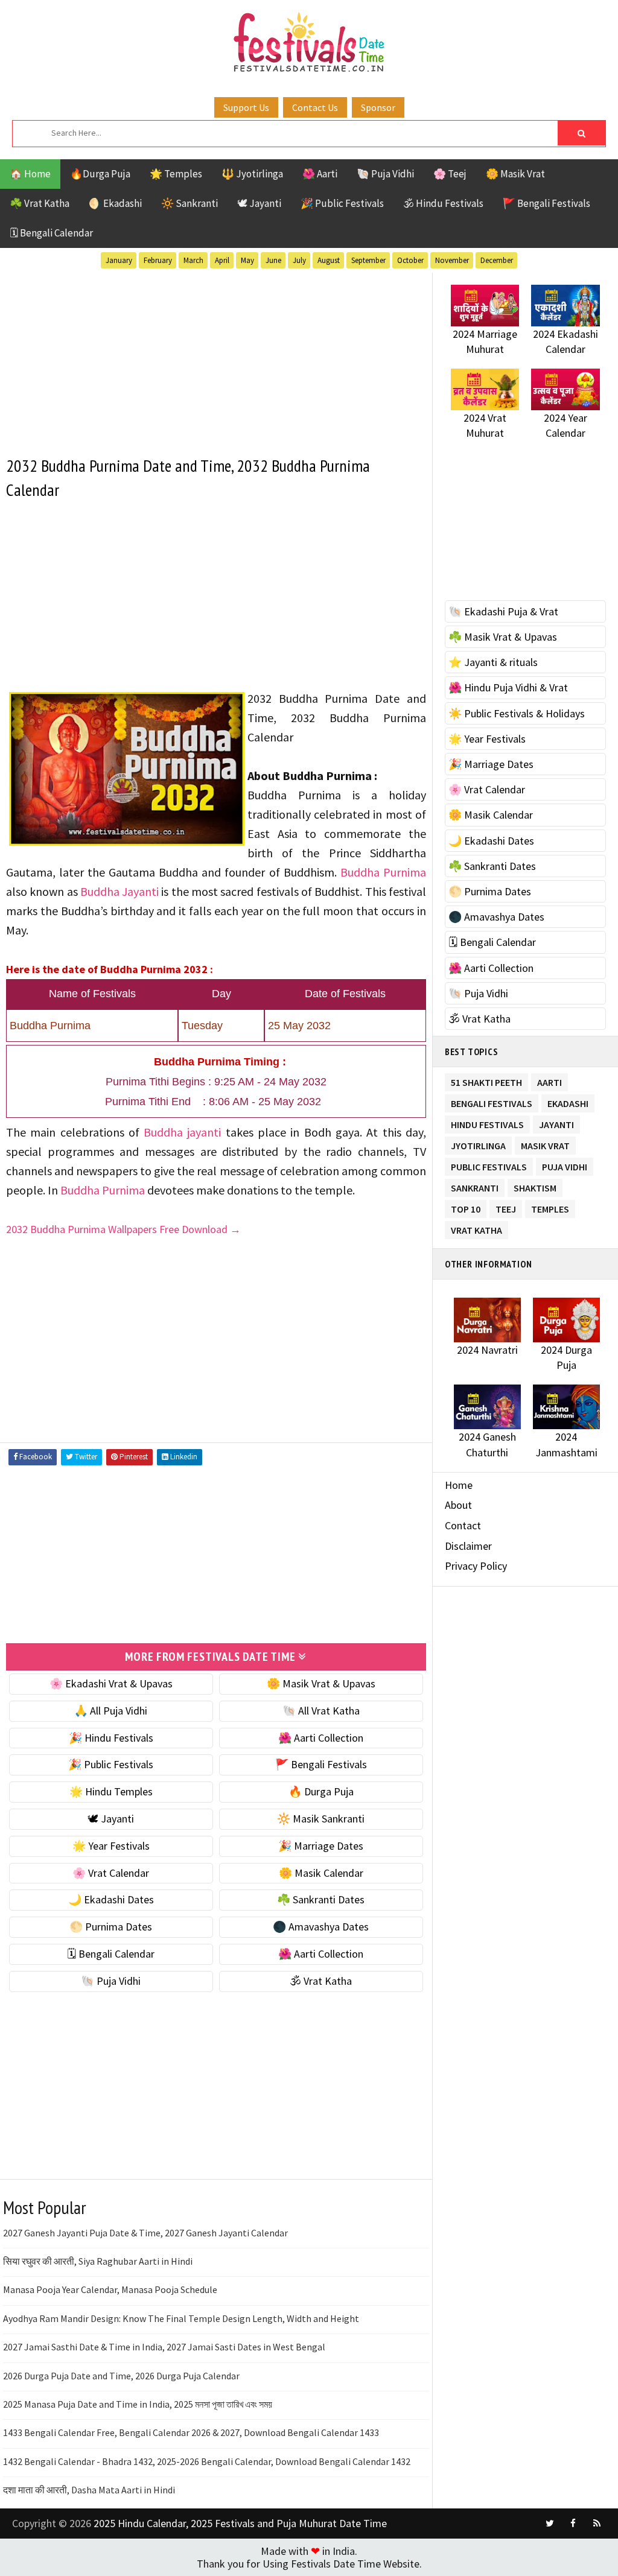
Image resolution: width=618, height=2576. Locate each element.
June (273, 260)
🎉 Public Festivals (342, 203)
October (410, 260)
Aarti (550, 1080)
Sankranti (475, 1186)
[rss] (597, 2524)
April (222, 260)
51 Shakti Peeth (486, 1080)
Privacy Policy (476, 1566)
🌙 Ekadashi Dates (111, 1899)
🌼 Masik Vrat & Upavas (321, 1683)
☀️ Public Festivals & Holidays (517, 713)
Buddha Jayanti (119, 891)
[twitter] (550, 2524)
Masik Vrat (545, 1144)
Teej (506, 1207)
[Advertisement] (216, 357)
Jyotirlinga (478, 1144)
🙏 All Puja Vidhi (111, 1711)
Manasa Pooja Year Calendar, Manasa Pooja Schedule (110, 2289)
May (247, 260)
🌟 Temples (176, 174)
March (193, 260)
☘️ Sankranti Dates (321, 1899)
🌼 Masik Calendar (321, 1873)
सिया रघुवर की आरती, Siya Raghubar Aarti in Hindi (98, 2261)
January (119, 260)
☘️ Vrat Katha (40, 203)
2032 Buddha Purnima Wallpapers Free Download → (123, 1229)
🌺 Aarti (320, 174)
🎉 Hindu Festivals (111, 1738)
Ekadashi (568, 1101)
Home (459, 1485)
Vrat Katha (476, 1228)
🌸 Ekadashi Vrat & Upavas (111, 1683)
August (329, 260)
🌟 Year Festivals (111, 1846)
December (497, 260)
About (458, 1505)
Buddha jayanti (182, 1132)
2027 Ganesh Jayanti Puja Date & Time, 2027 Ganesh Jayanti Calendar (145, 2233)
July (299, 260)
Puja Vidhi (565, 1165)
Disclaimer (468, 1546)
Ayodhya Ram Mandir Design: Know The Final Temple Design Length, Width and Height (181, 2318)
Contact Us (315, 107)
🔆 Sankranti (190, 203)
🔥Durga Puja (100, 174)
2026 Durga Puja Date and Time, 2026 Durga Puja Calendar (121, 2376)
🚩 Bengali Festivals (546, 203)
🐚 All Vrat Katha (321, 1711)
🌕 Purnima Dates (111, 1927)
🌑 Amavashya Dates (321, 1927)
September (368, 260)
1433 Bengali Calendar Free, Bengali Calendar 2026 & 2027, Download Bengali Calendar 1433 (191, 2432)
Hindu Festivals (487, 1122)
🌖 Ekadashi (115, 203)
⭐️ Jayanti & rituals (493, 662)
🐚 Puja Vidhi (385, 174)
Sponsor (378, 107)
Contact (463, 1525)
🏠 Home (30, 174)
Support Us (246, 107)
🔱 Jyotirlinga (252, 174)
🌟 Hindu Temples (111, 1791)
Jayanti (556, 1122)
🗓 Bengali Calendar (51, 233)
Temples (550, 1207)
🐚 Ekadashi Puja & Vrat (503, 611)
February (158, 260)
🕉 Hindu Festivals (443, 203)
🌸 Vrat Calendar (111, 1873)
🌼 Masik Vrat (515, 174)
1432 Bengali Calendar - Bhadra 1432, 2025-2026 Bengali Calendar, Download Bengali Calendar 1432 (207, 2461)
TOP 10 (466, 1207)
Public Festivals (489, 1165)
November (452, 260)
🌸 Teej (450, 174)
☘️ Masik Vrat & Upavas (503, 637)
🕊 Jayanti (259, 203)
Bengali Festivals (492, 1101)
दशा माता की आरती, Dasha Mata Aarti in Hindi (89, 2490)
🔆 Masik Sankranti (321, 1819)
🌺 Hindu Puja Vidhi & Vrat (508, 687)
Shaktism (535, 1186)
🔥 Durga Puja (321, 1791)
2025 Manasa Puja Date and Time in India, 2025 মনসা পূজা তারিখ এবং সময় (138, 2404)
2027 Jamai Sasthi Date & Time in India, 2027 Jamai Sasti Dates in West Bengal (164, 2347)
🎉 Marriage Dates (321, 1846)
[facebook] (573, 2524)
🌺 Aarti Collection (321, 1738)
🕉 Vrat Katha (321, 1981)
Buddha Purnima (383, 872)
